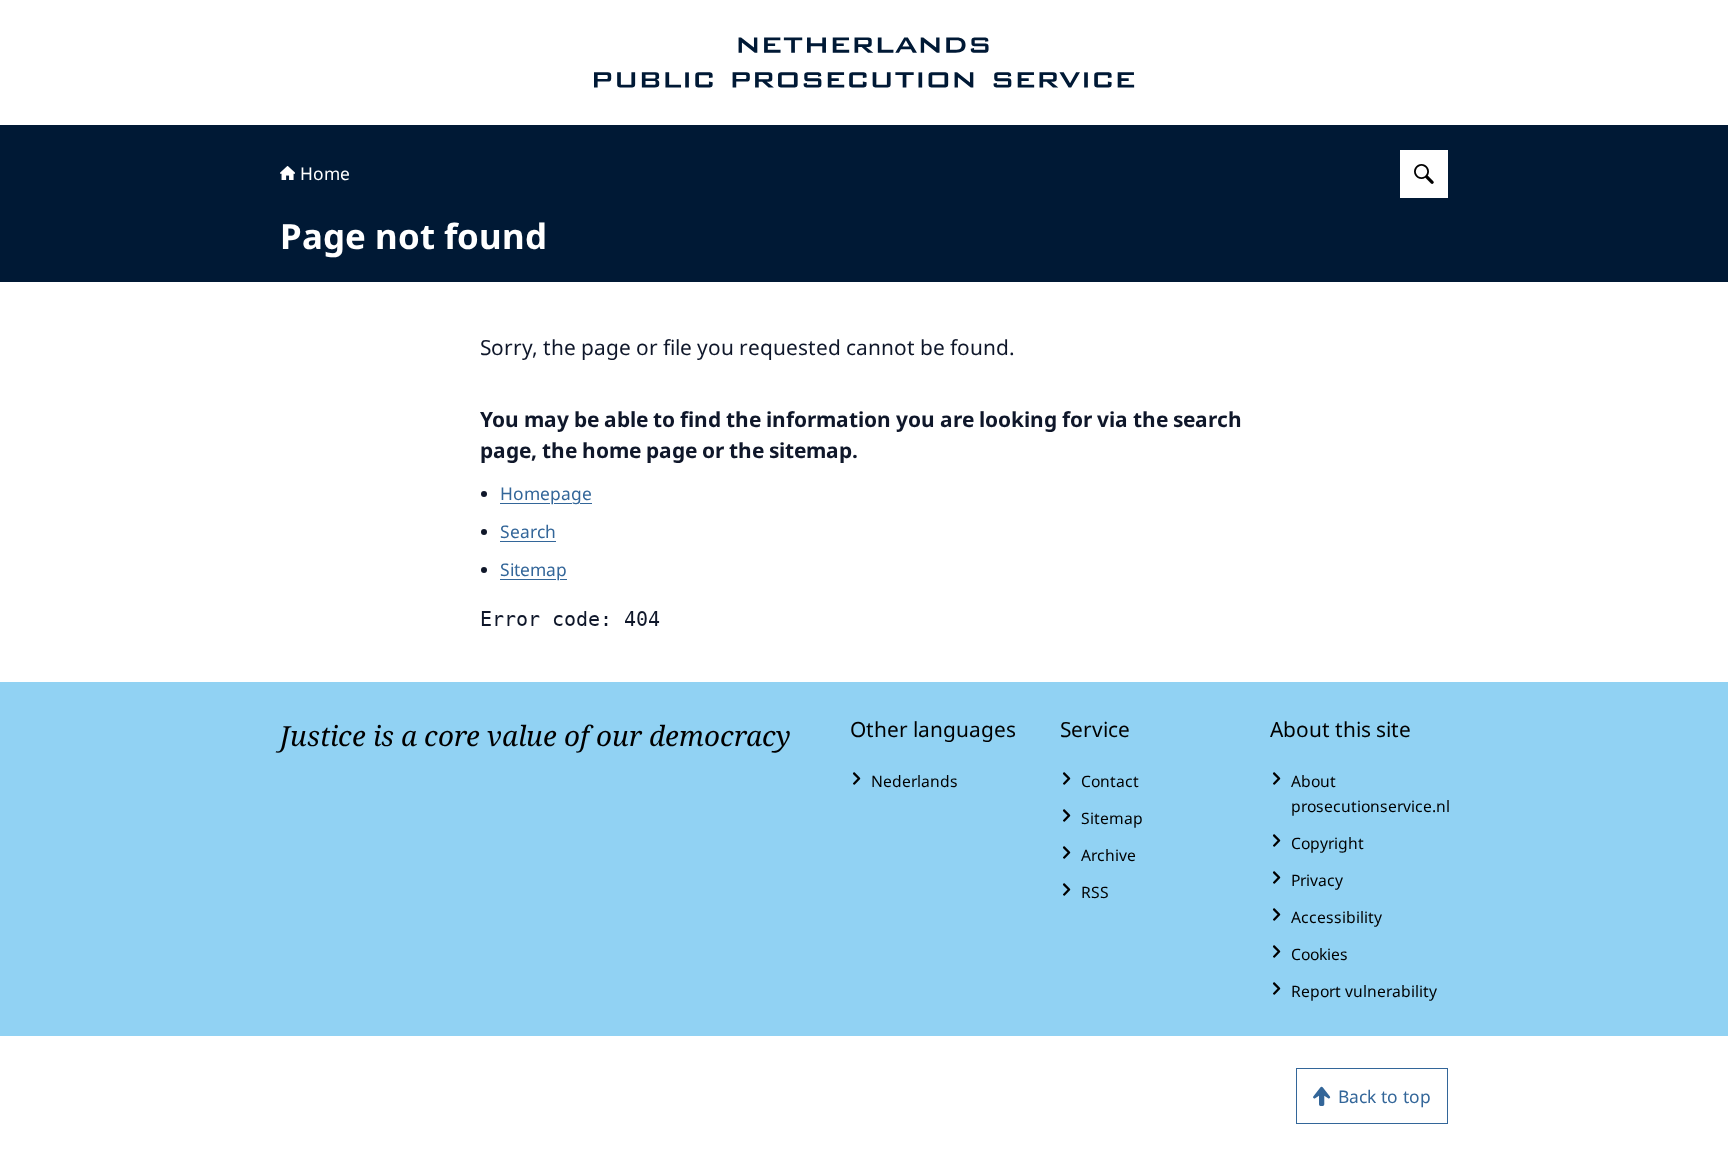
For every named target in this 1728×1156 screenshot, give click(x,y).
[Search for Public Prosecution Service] (1424, 174)
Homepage (546, 493)
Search (528, 531)
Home (325, 173)
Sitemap (533, 569)
